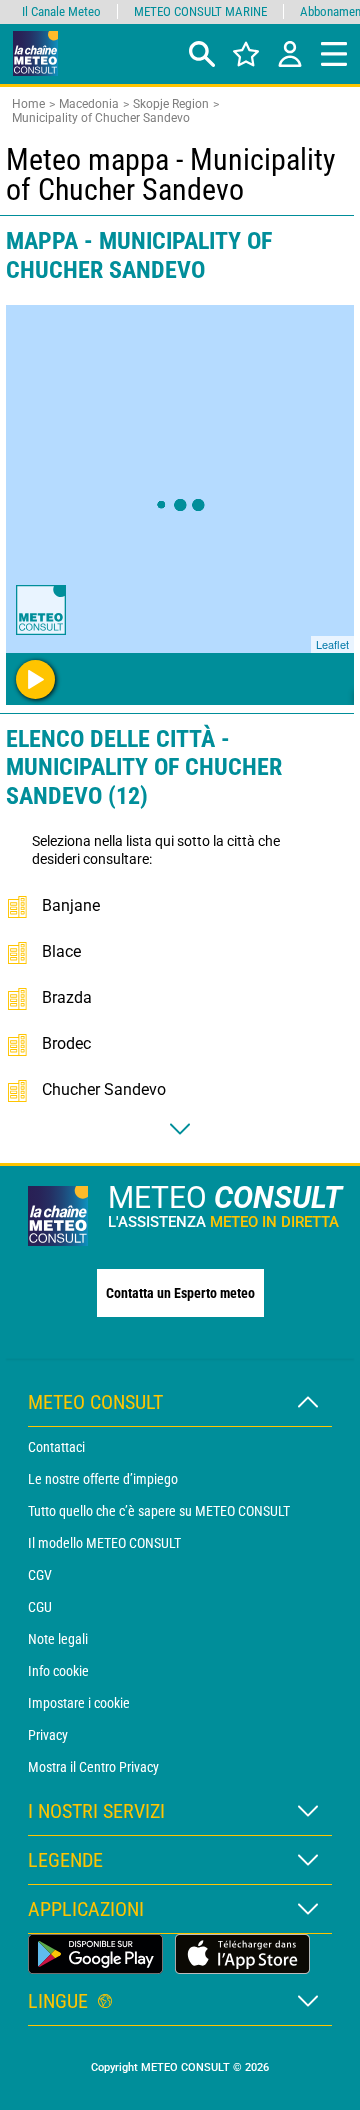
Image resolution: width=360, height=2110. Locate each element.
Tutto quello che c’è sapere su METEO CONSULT (159, 1511)
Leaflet (332, 644)
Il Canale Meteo (61, 11)
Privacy (48, 1735)
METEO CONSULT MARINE (200, 11)
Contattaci (56, 1447)
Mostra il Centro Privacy (93, 1767)
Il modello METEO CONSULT (104, 1543)
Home (28, 104)
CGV (40, 1575)
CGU (40, 1607)
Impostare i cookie (79, 1703)
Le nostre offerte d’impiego (103, 1479)
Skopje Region (171, 104)
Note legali (58, 1639)
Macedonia (89, 104)
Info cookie (58, 1671)
